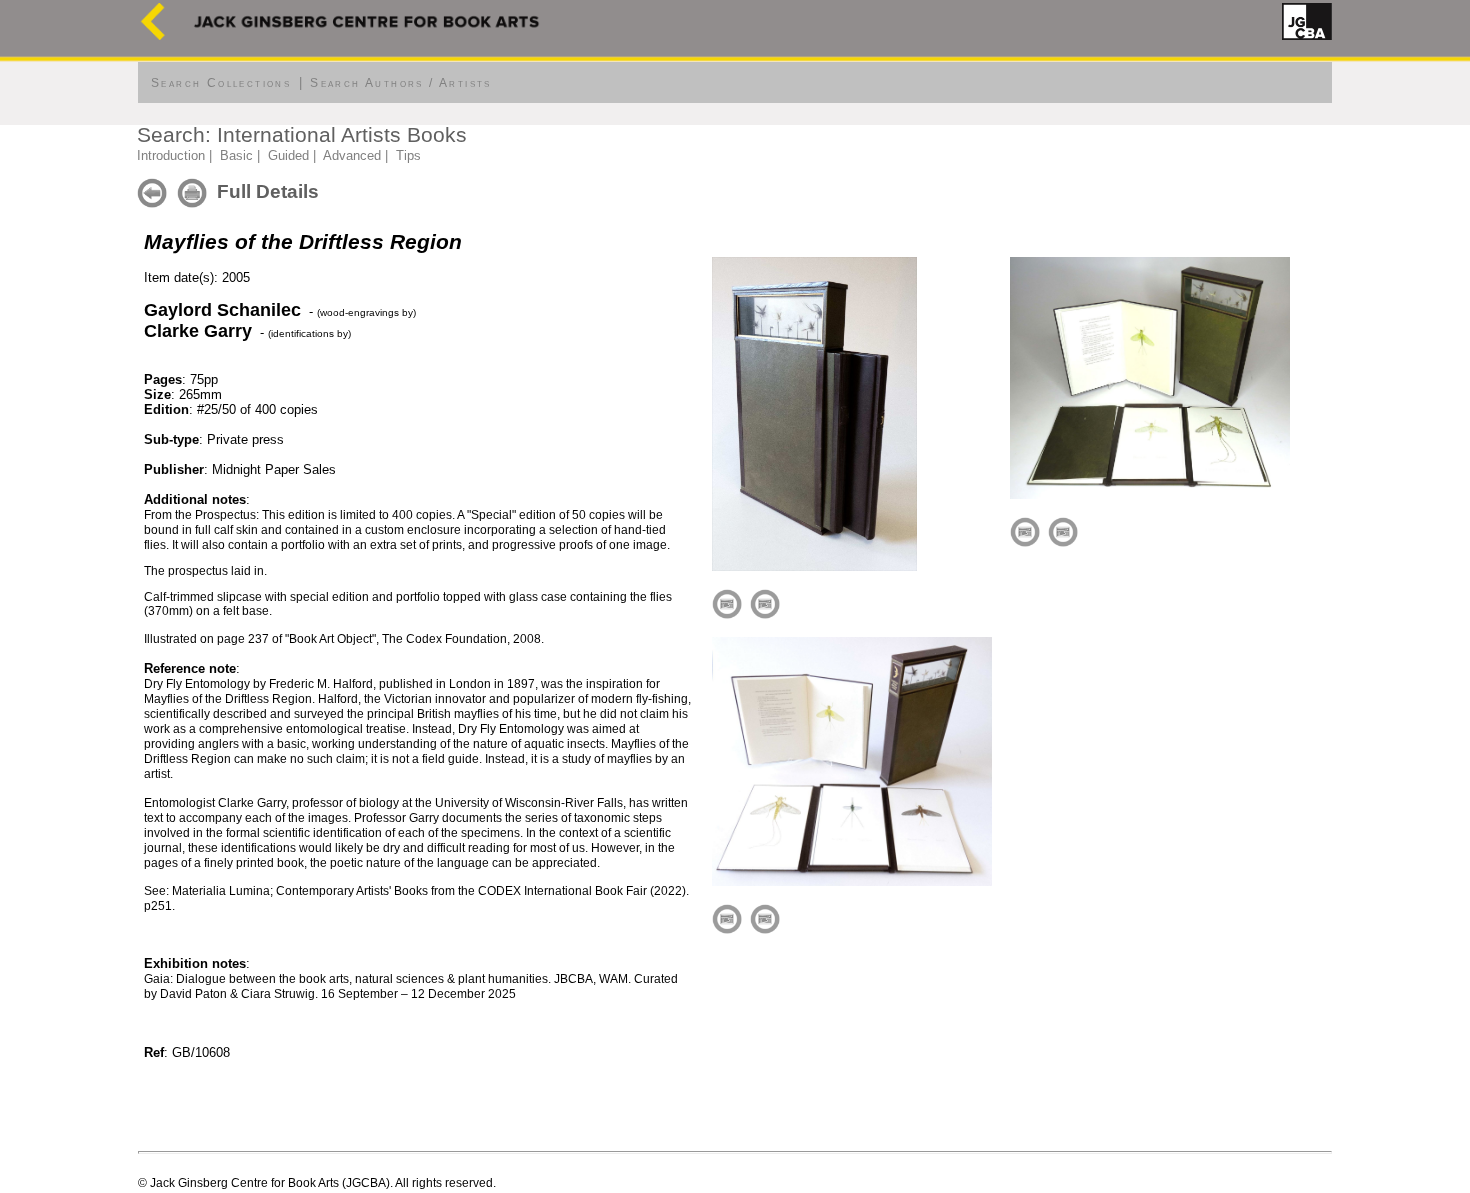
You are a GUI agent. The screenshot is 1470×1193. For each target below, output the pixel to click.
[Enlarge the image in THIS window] (727, 602)
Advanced (352, 155)
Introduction (171, 155)
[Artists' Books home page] (153, 35)
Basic (236, 155)
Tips (408, 155)
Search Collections (221, 83)
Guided (288, 155)
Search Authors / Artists (401, 83)
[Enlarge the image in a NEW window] (765, 602)
